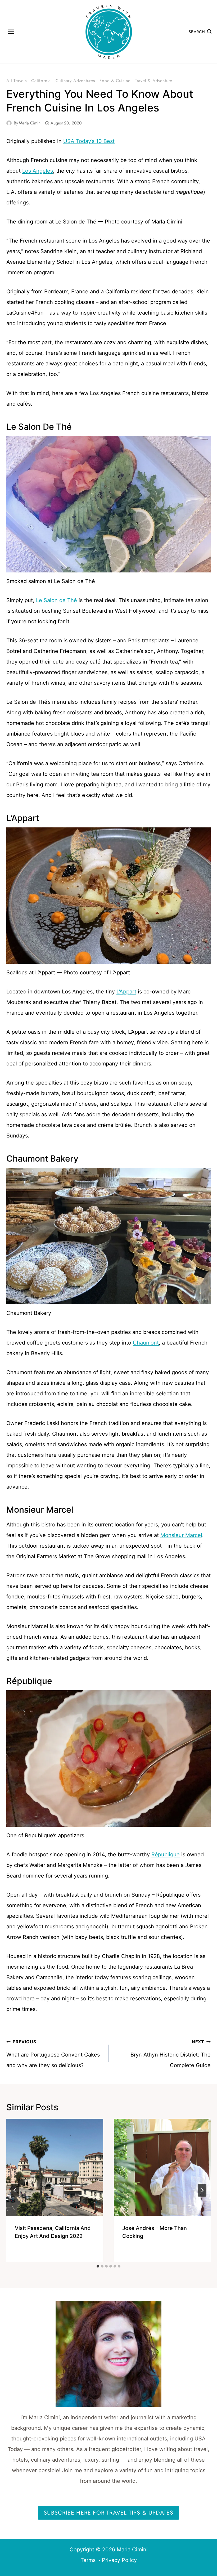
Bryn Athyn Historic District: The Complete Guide (171, 2054)
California (41, 81)
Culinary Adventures (75, 81)
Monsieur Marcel (181, 1535)
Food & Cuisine (115, 81)
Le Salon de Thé (56, 600)
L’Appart (126, 992)
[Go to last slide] (15, 2190)
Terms (88, 2560)
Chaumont (146, 1343)
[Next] (202, 2190)
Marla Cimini (30, 123)
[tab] (98, 2266)
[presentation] (55, 2167)
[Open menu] (11, 32)
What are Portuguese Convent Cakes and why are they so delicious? (53, 2054)
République (166, 1854)
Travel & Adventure (154, 81)
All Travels (17, 81)
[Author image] (9, 123)
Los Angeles (38, 171)
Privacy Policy (119, 2560)
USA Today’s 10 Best (89, 141)
